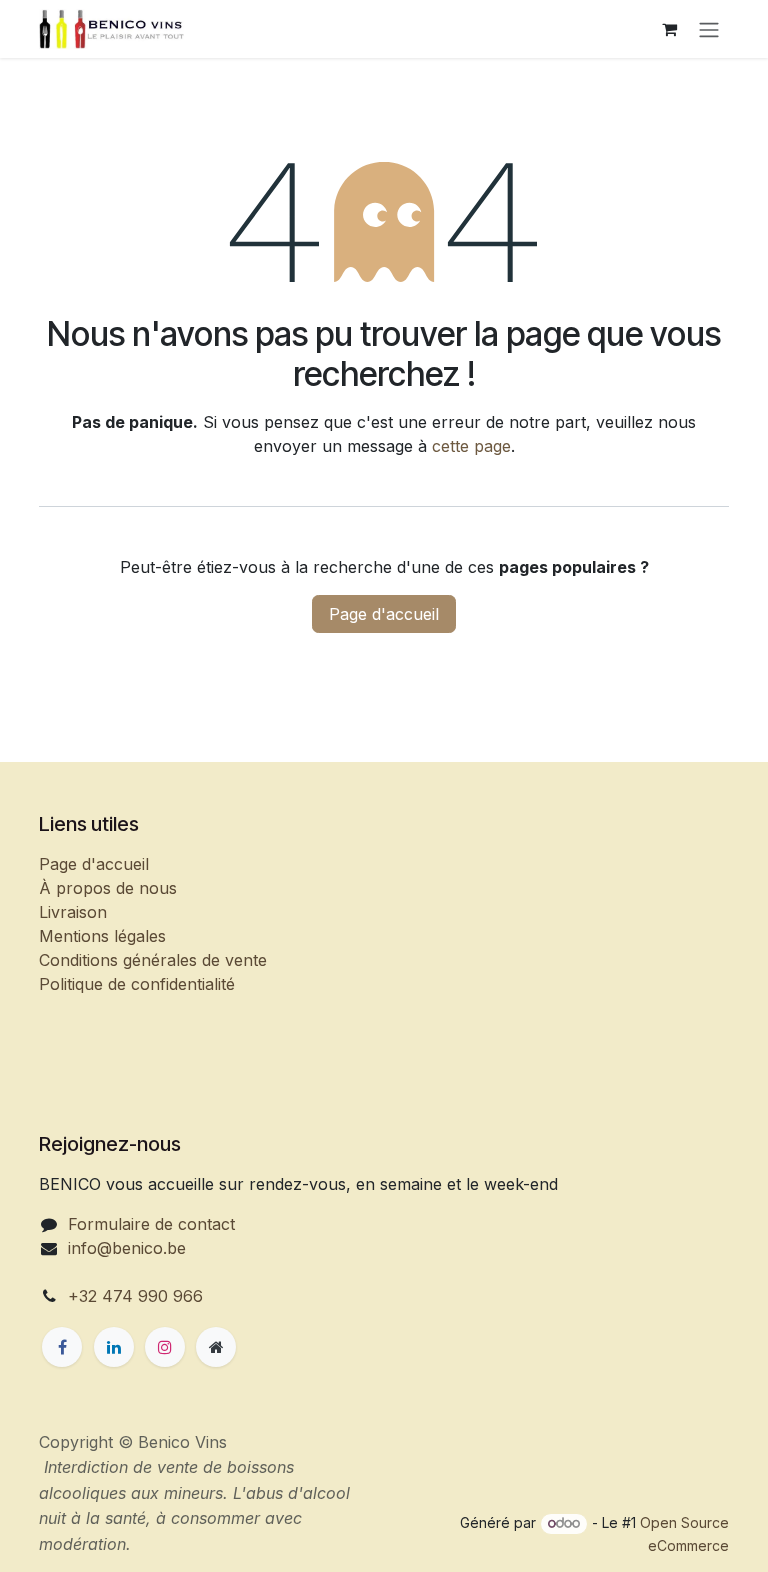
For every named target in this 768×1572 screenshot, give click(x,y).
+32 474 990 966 (135, 1296)
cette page (471, 446)
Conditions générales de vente (153, 960)
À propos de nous (108, 888)
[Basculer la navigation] (709, 29)
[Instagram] (165, 1347)
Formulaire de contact (151, 1224)
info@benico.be (127, 1248)
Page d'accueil (384, 614)
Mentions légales (102, 936)
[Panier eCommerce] (669, 29)
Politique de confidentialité (137, 984)
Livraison (73, 912)
